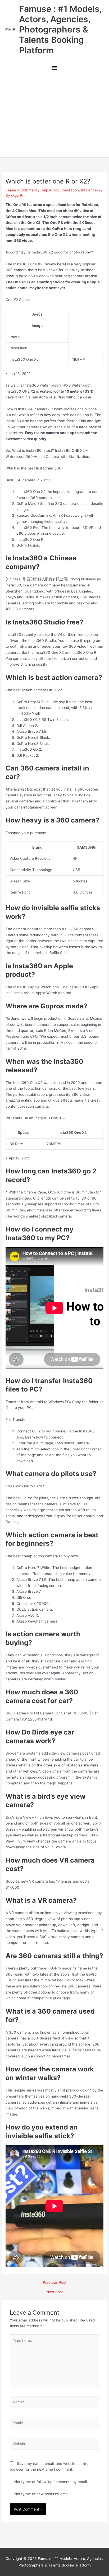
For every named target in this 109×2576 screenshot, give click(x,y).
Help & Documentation (60, 190)
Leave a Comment (21, 190)
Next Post (55, 2292)
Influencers (90, 190)
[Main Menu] (54, 69)
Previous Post (55, 2283)
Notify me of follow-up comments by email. (51, 2482)
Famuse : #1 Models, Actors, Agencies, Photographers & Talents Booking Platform (60, 30)
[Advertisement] (54, 116)
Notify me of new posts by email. (42, 2494)
